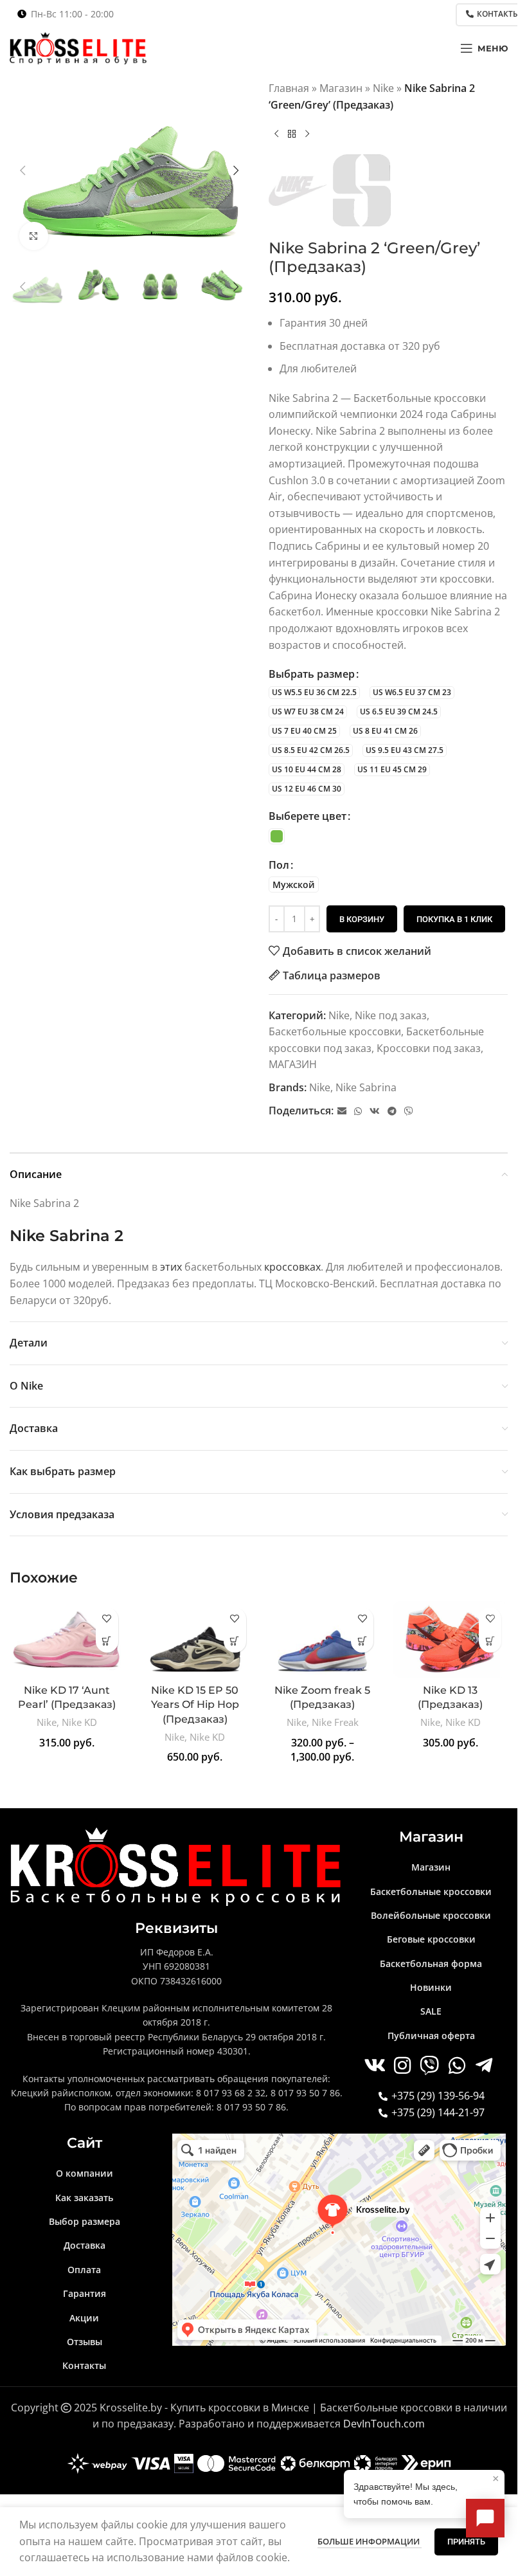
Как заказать (84, 2198)
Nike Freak (335, 1722)
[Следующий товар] (307, 134)
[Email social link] (342, 1111)
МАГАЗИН (293, 1064)
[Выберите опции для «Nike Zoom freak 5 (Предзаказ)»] (362, 1641)
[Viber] (409, 1111)
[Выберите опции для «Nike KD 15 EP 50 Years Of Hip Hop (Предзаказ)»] (235, 1641)
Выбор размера (85, 2221)
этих (171, 1267)
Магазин (341, 88)
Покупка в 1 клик (454, 919)
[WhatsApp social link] (358, 1111)
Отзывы (85, 2342)
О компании (85, 2173)
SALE (431, 2011)
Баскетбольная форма (431, 1964)
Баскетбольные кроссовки (335, 1031)
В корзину (362, 919)
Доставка (85, 2245)
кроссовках (292, 1267)
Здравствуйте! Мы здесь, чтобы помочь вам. (426, 2489)
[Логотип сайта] (78, 47)
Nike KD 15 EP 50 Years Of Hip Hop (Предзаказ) (195, 1705)
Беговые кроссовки (431, 1939)
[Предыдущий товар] (276, 134)
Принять (466, 2542)
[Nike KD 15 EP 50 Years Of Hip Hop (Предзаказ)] (195, 1639)
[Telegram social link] (392, 1111)
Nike (383, 88)
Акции (84, 2318)
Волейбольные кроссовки (431, 1915)
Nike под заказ (391, 1015)
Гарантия (85, 2293)
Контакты (84, 2365)
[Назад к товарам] (292, 134)
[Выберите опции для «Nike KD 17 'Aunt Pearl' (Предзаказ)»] (107, 1641)
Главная (289, 88)
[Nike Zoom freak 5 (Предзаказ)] (323, 1639)
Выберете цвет (308, 816)
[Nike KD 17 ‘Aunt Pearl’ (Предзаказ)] (67, 1639)
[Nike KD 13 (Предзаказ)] (450, 1639)
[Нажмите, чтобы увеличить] (34, 236)
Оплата (84, 2270)
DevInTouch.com (384, 2424)
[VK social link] (375, 1111)
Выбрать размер (312, 674)
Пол (279, 865)
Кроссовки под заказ (429, 1048)
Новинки (431, 1987)
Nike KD (79, 1722)
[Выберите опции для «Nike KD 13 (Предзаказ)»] (490, 1641)
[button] (22, 170)
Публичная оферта (431, 2036)
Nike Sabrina (366, 1087)
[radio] (314, 693)
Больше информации (370, 2541)
